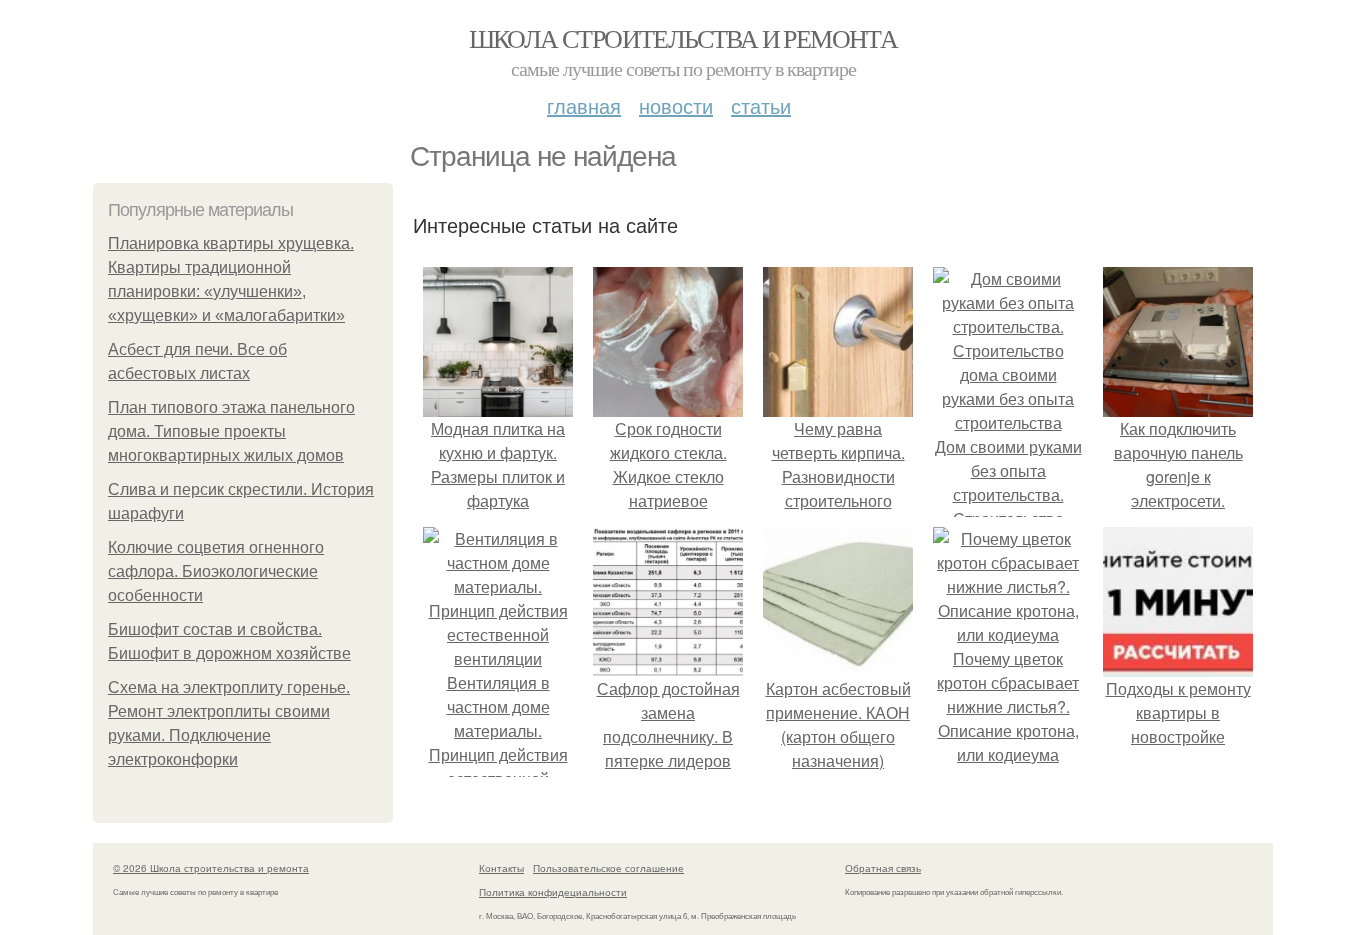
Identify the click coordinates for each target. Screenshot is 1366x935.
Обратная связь (883, 868)
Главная (584, 105)
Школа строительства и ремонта (683, 38)
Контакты (501, 868)
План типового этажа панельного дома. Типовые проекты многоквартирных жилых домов (231, 431)
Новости (676, 105)
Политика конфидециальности (553, 892)
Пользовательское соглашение (608, 868)
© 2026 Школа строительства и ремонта (211, 868)
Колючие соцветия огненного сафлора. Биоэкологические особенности (216, 571)
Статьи (761, 105)
